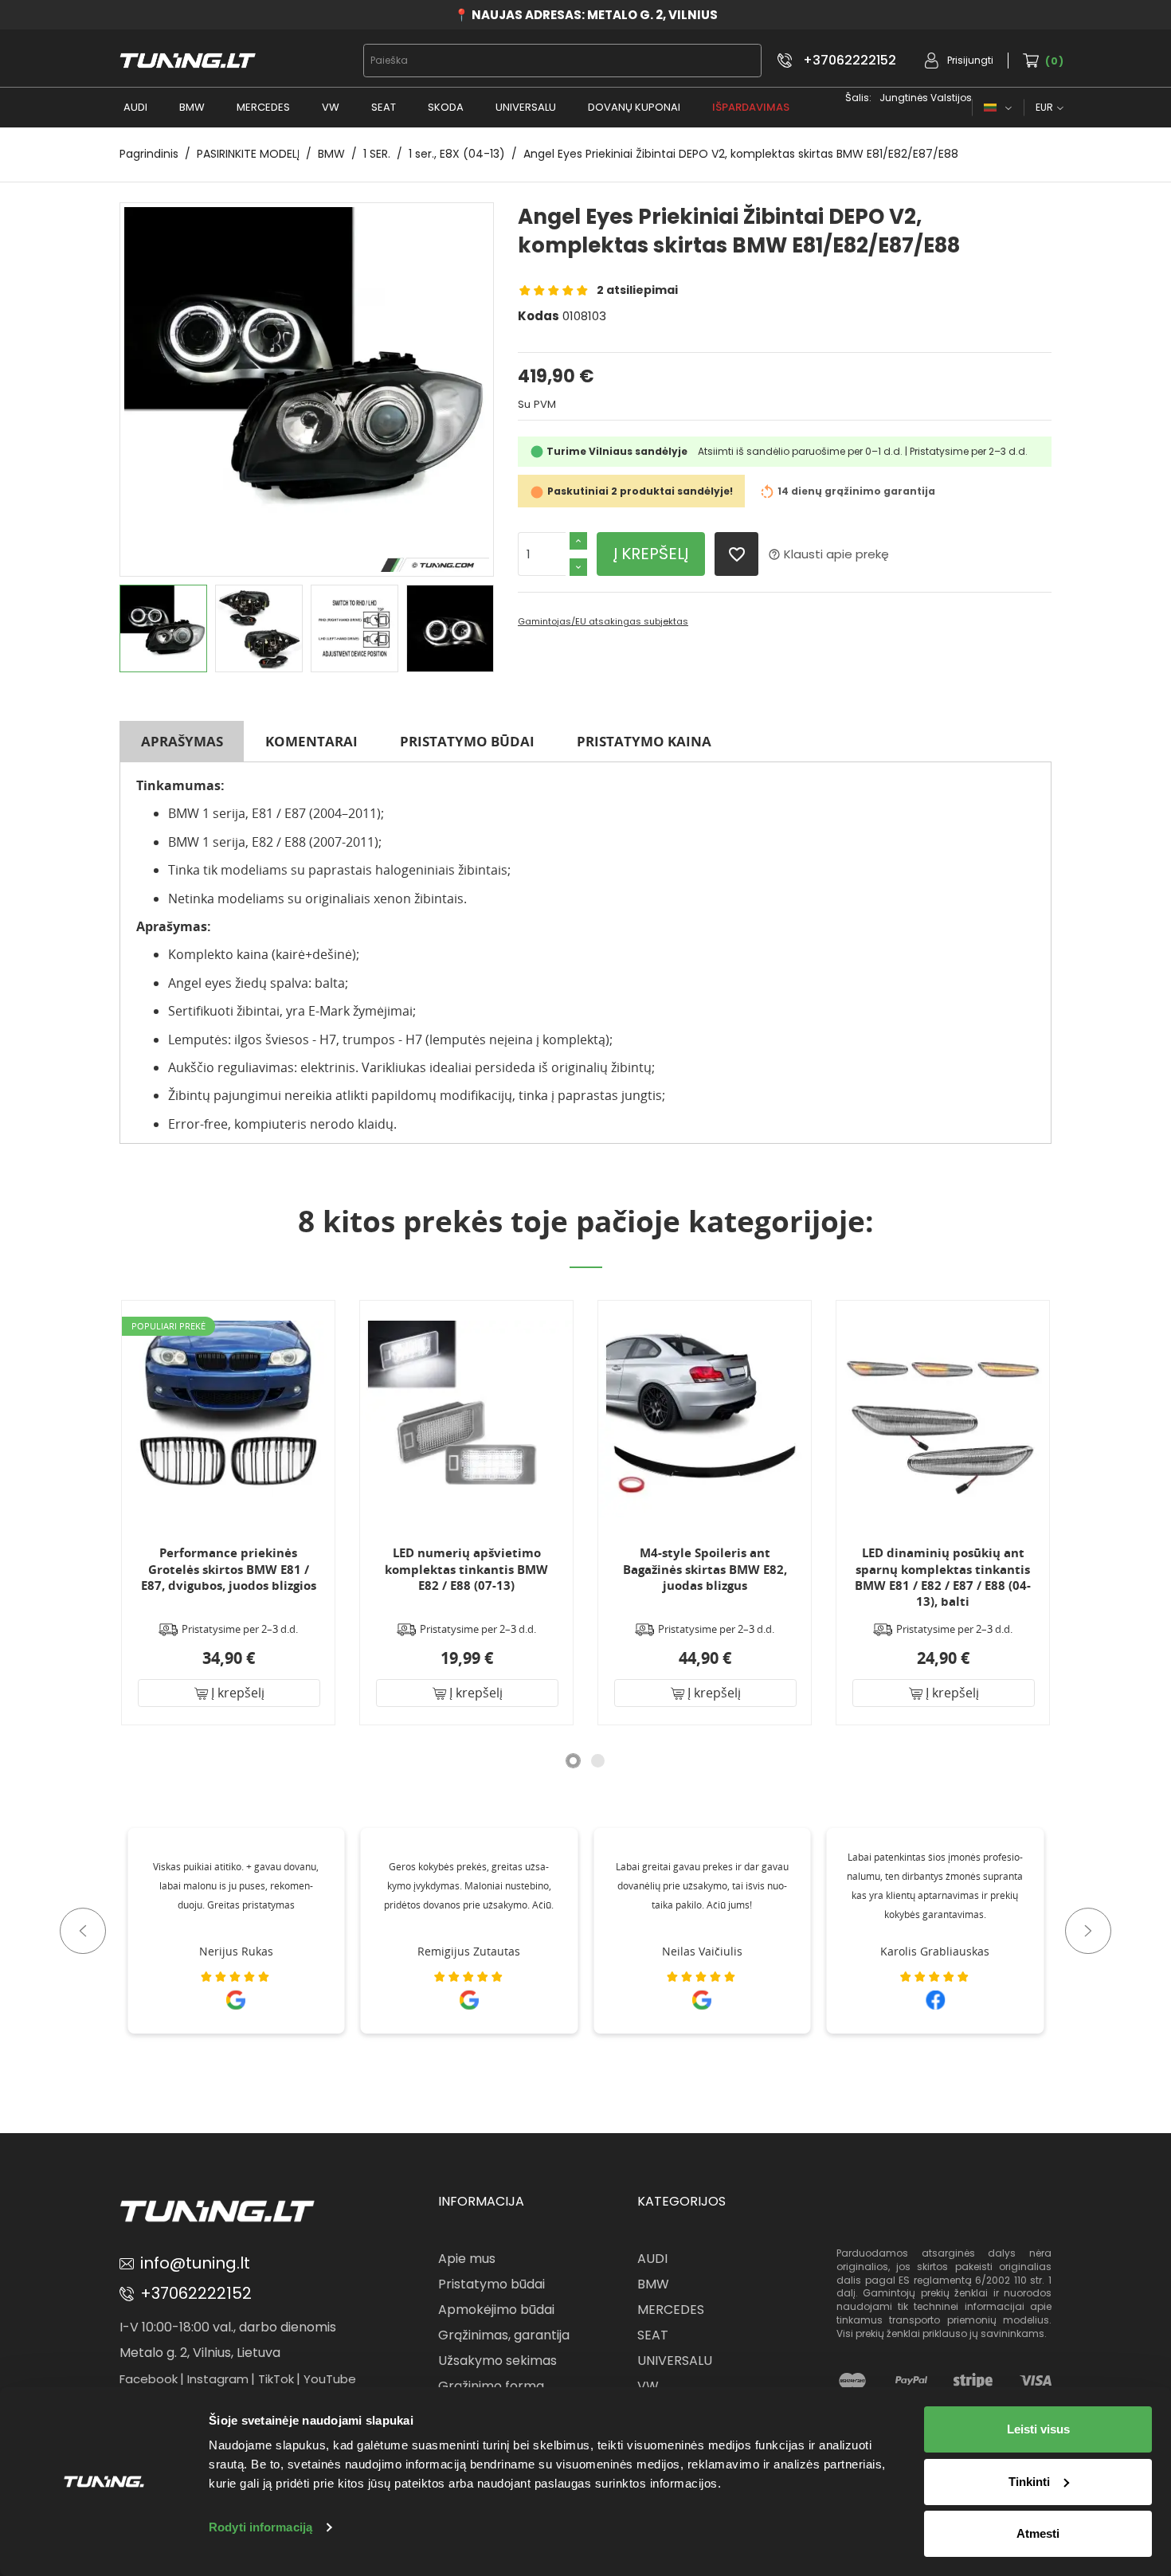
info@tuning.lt (195, 2263)
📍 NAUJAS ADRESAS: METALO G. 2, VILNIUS (586, 15)
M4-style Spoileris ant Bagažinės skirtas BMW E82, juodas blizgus (705, 1569)
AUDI (135, 107)
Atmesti (1038, 2533)
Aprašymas (182, 741)
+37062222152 (850, 61)
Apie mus (467, 2259)
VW (331, 107)
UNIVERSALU (526, 107)
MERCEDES (263, 107)
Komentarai (311, 741)
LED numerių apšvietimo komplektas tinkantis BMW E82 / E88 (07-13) (466, 1569)
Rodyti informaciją (260, 2527)
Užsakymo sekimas (497, 2361)
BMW (192, 107)
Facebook (149, 2379)
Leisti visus (1038, 2429)
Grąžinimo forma (491, 2386)
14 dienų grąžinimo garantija (856, 492)
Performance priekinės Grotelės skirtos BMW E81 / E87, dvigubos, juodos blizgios (229, 1569)
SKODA (446, 107)
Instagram (218, 2379)
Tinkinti (1029, 2482)
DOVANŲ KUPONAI (634, 107)
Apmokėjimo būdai (496, 2310)
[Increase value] (578, 541)
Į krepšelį (651, 554)
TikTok (276, 2379)
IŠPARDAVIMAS (751, 107)
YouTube (330, 2379)
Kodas (539, 316)
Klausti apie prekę (828, 554)
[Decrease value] (578, 567)
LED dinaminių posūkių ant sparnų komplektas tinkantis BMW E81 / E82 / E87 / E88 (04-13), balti (943, 1577)
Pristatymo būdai (467, 741)
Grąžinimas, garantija (504, 2335)
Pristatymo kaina (644, 741)
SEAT (384, 107)
